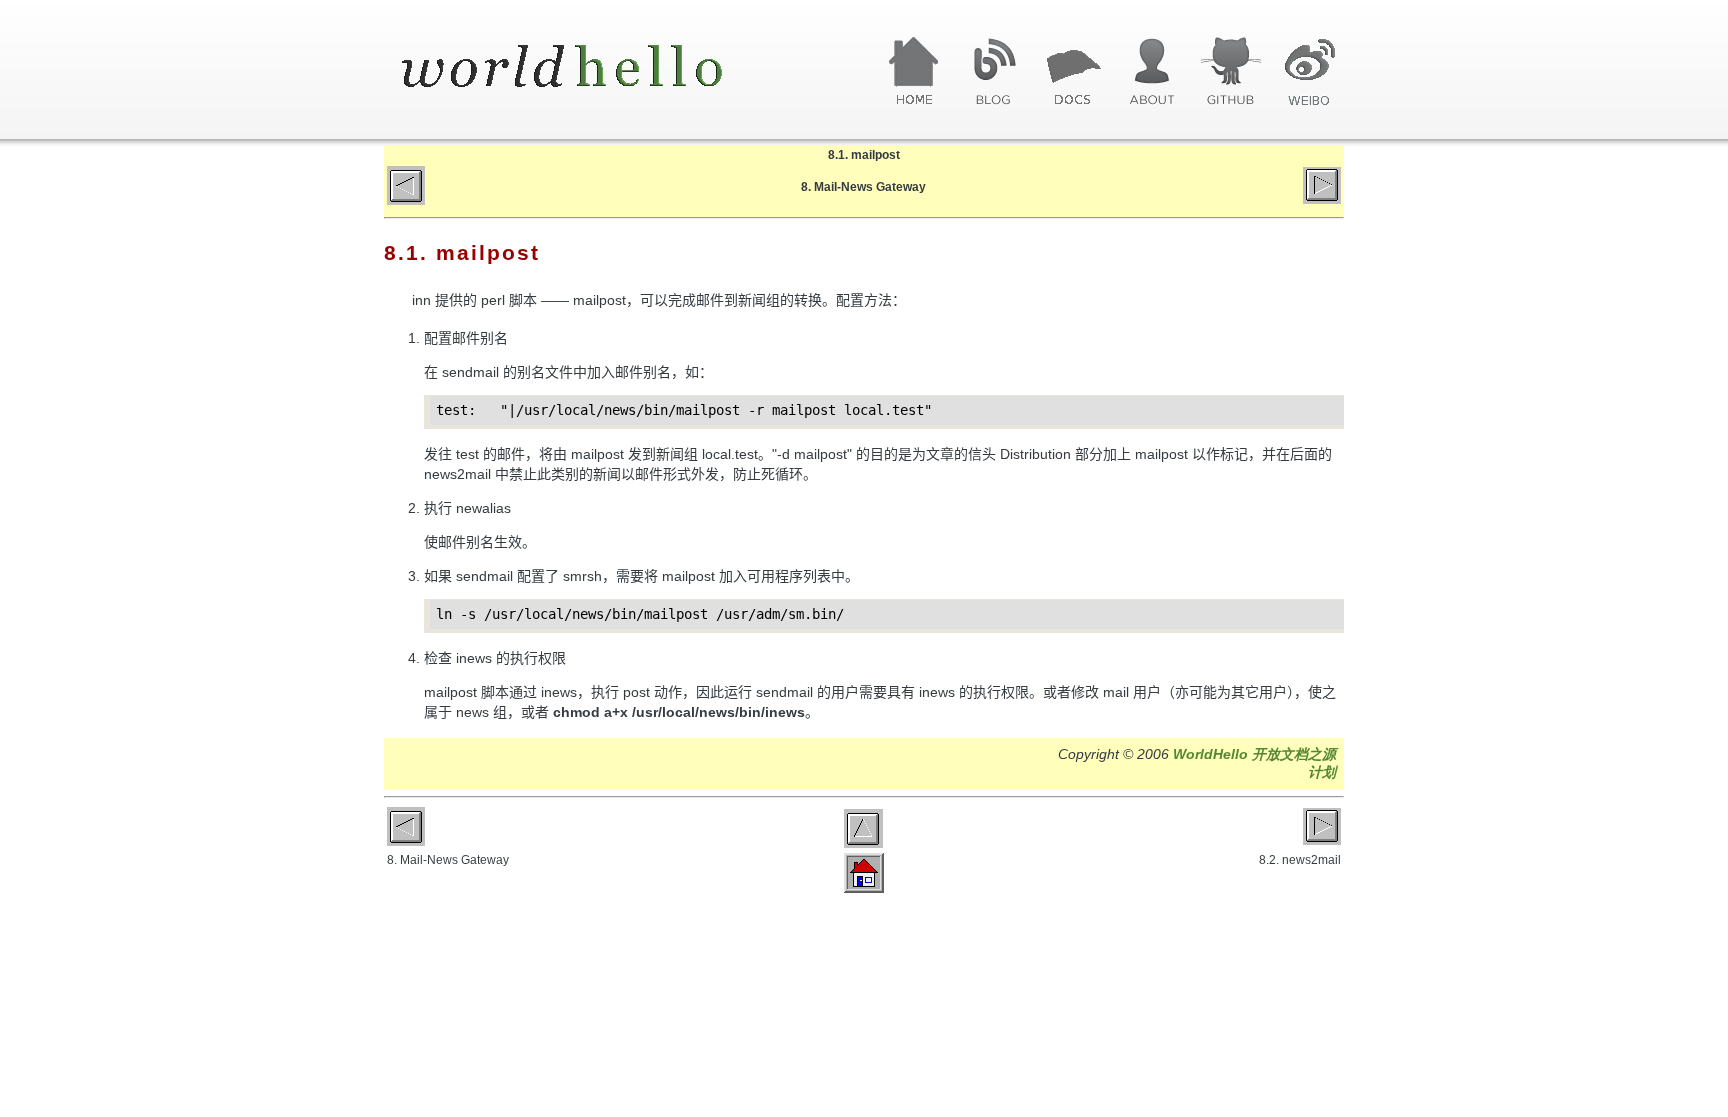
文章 (1072, 72)
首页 (914, 72)
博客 (993, 72)
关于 (1151, 72)
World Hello (586, 68)
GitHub (1230, 72)
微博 (1309, 72)
